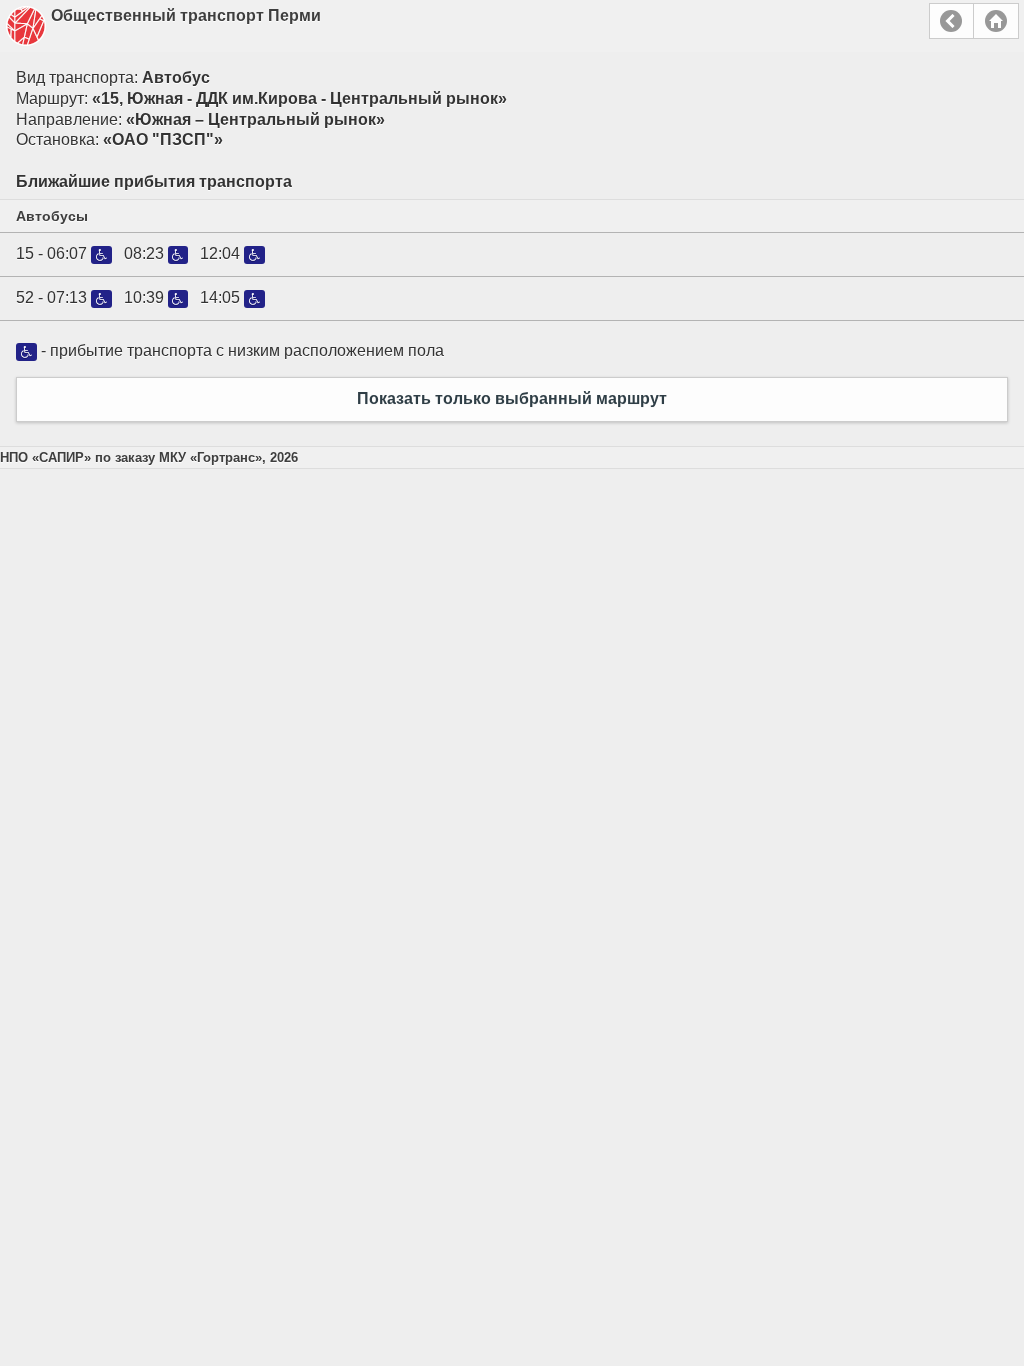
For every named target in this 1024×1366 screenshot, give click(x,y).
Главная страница (996, 21)
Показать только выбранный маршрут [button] (512, 398)
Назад (951, 21)
